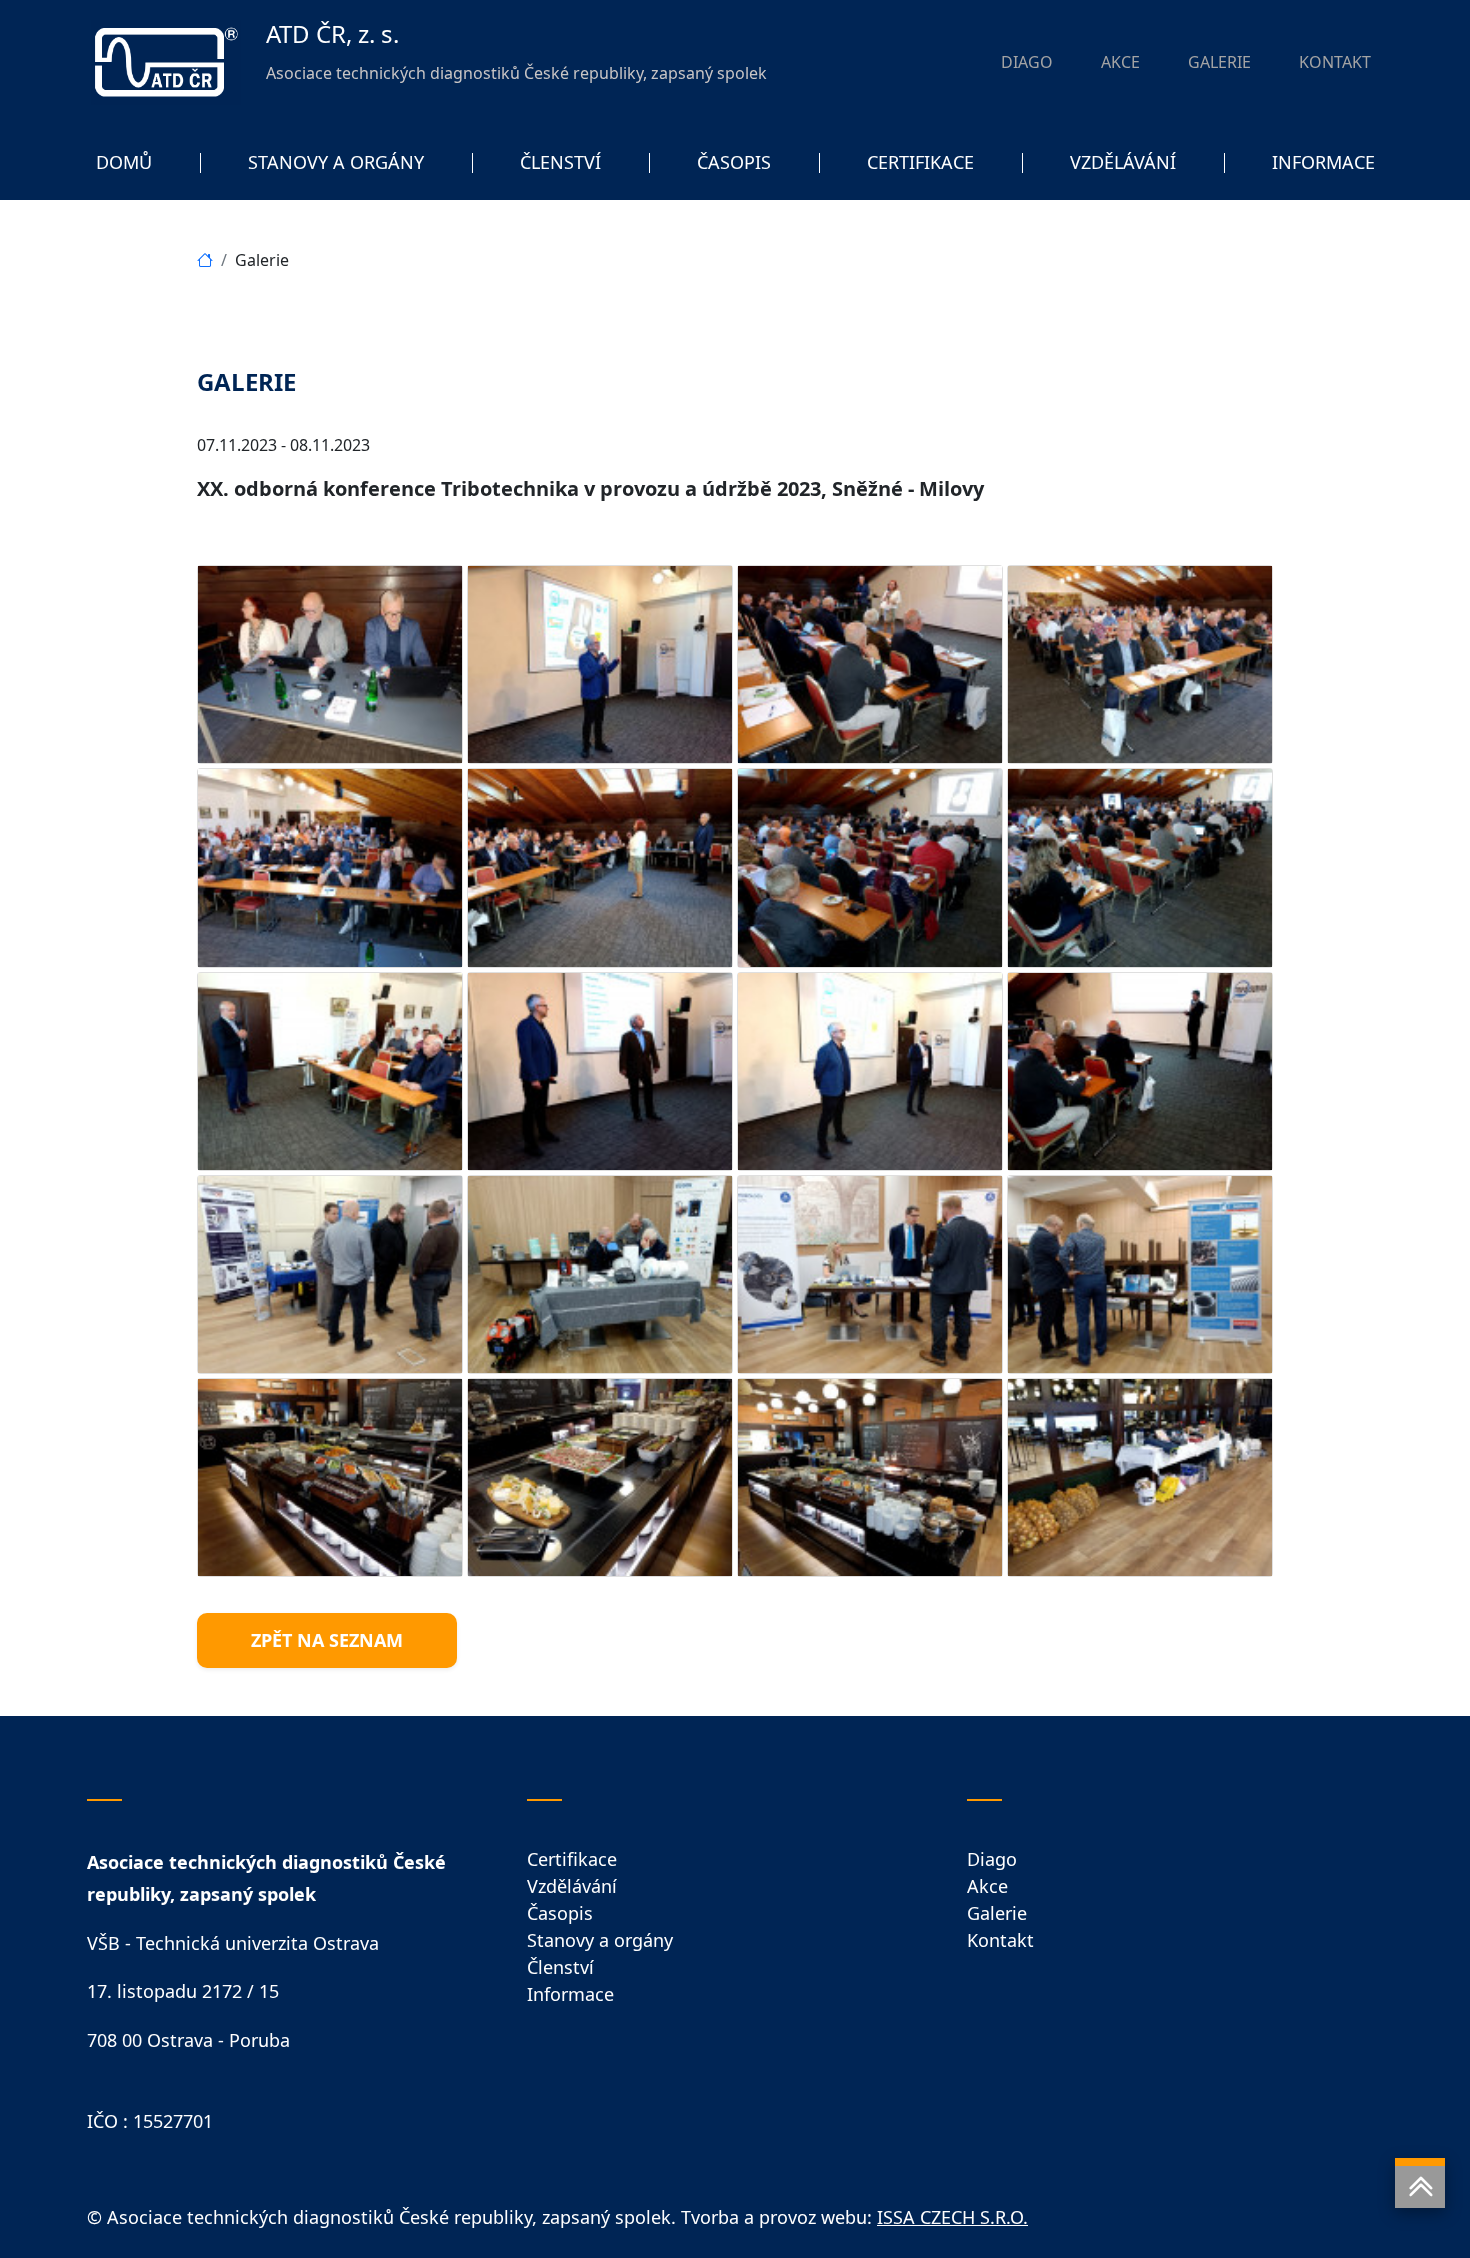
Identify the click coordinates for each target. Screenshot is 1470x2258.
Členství (560, 1967)
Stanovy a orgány (600, 1940)
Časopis (560, 1913)
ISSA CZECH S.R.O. (952, 2217)
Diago (992, 1859)
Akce (987, 1886)
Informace (570, 1994)
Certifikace (572, 1859)
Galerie (997, 1913)
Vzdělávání (572, 1886)
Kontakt (1000, 1940)
